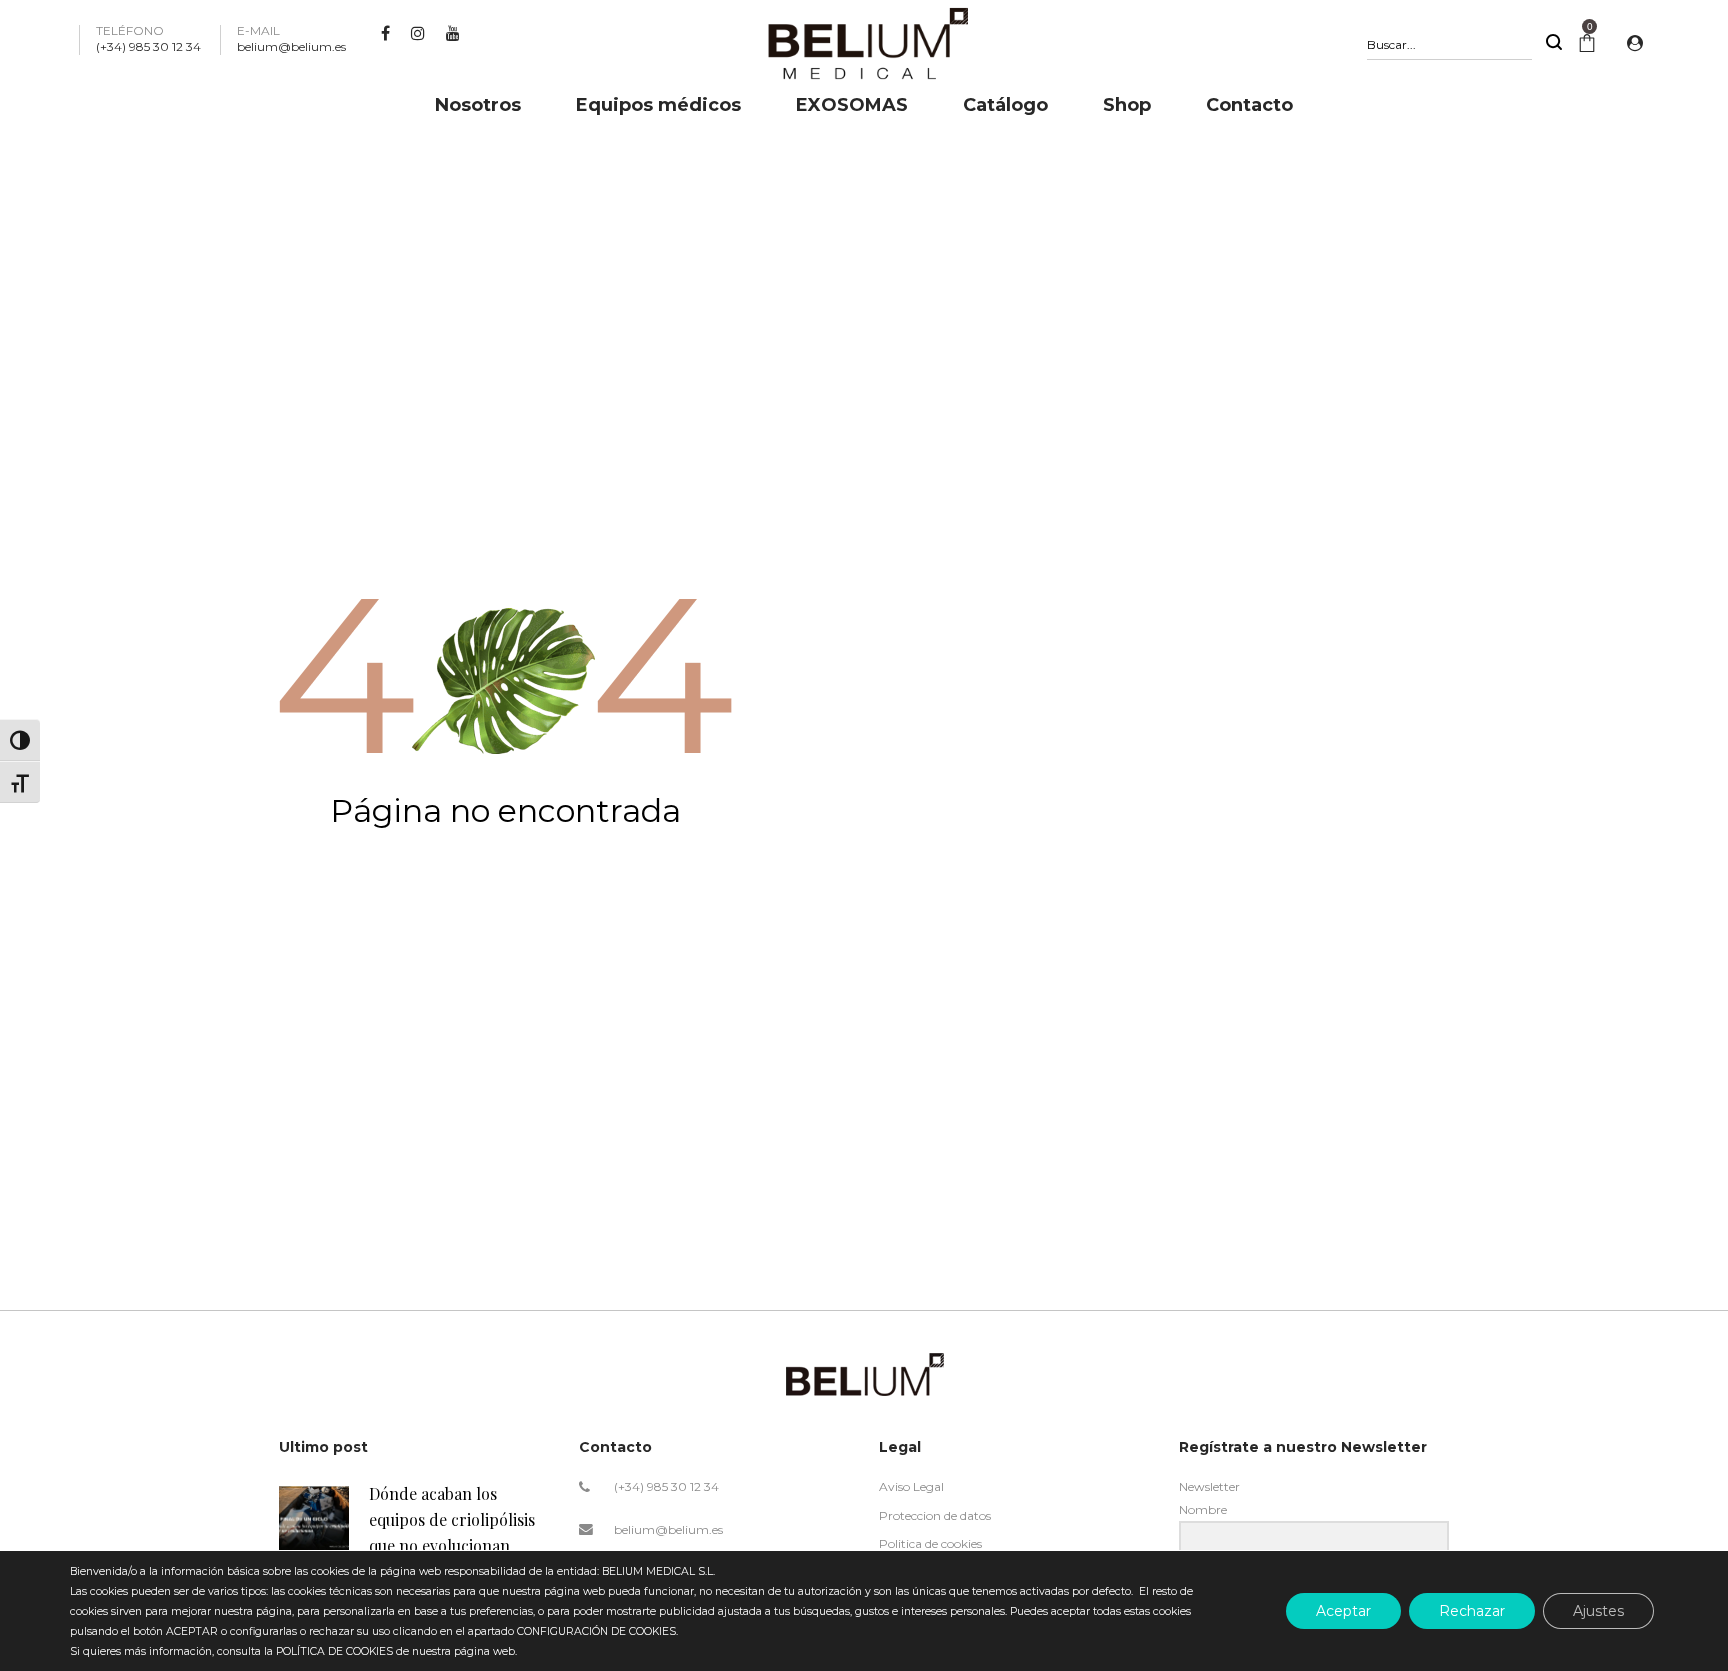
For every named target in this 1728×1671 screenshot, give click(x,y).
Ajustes (1598, 1611)
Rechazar (1472, 1611)
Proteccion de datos (935, 1515)
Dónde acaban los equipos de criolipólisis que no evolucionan (452, 1519)
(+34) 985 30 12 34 (666, 1486)
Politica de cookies (930, 1543)
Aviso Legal (911, 1486)
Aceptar (1343, 1611)
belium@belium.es (668, 1529)
